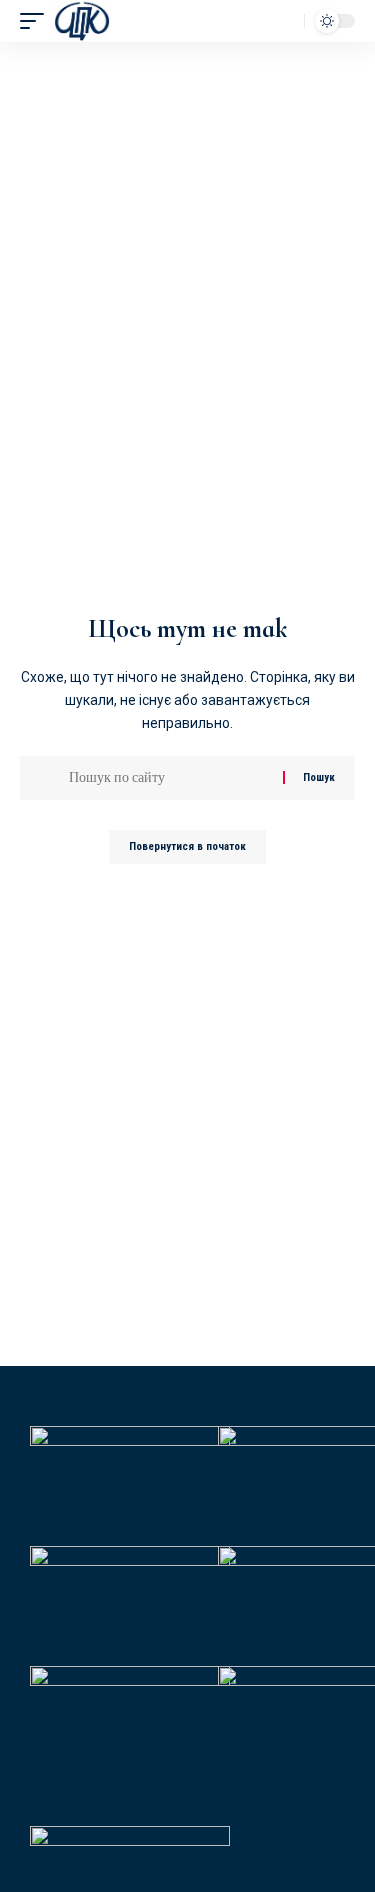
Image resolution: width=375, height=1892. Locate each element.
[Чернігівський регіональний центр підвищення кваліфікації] (82, 21)
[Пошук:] (168, 778)
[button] (37, 21)
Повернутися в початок (187, 846)
